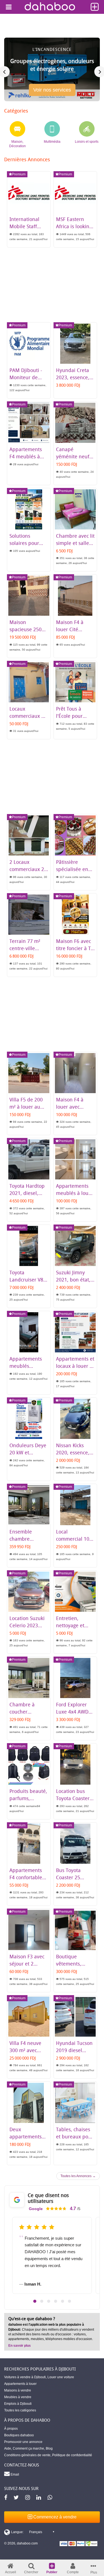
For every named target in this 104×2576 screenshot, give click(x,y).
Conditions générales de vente (27, 2455)
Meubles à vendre (18, 2397)
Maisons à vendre (18, 2390)
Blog (49, 2448)
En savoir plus (20, 2346)
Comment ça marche (28, 2448)
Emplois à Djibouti (18, 2404)
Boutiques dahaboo (19, 2435)
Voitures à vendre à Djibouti (25, 2377)
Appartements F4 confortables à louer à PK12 (27, 1877)
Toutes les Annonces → (78, 2176)
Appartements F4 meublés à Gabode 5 (26, 456)
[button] (35, 2301)
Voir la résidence (52, 92)
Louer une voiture (61, 2377)
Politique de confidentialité (72, 2455)
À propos (11, 2429)
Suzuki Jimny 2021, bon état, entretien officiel (75, 1280)
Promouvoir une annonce (23, 2442)
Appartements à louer (20, 2384)
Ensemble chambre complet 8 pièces (29, 1539)
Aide (8, 2448)
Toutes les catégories (20, 2410)
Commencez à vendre (54, 2517)
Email (14, 2474)
